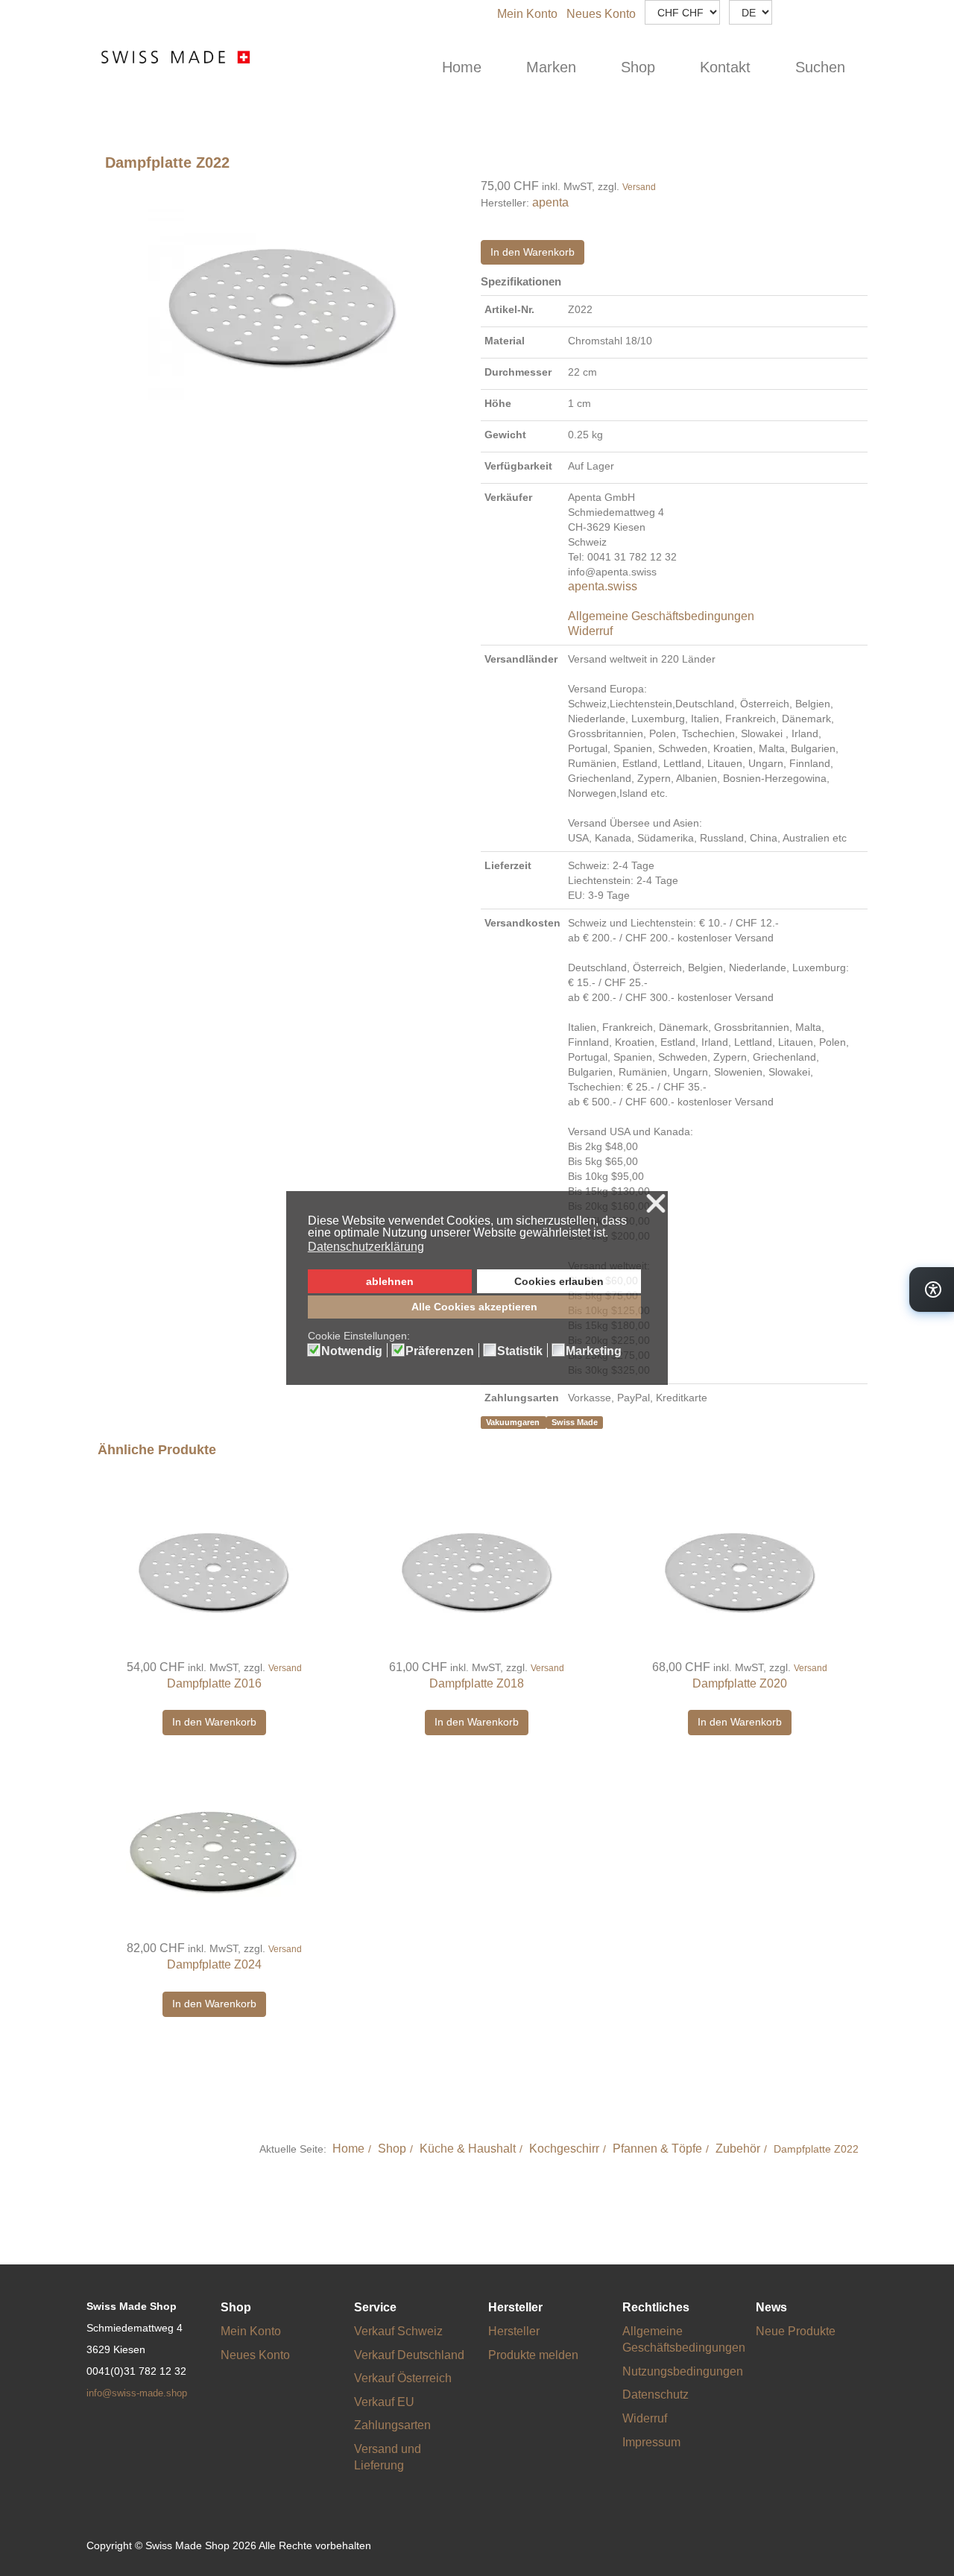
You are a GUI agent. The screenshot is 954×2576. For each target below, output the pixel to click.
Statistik (520, 1351)
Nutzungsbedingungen (683, 2371)
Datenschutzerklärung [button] (366, 1247)
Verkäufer (508, 497)
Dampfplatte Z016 (214, 1683)
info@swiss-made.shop (137, 2393)
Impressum (651, 2442)
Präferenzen (440, 1351)
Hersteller (514, 2331)
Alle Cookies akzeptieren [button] (474, 1307)
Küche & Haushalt (468, 2149)
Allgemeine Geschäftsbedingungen (661, 616)
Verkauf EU (384, 2402)
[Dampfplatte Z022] (280, 296)
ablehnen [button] (390, 1281)
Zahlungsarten (522, 1398)
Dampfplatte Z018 (477, 1683)
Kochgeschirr (564, 2149)
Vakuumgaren (514, 1422)
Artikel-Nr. (509, 309)
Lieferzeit (508, 865)
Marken (551, 67)
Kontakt (725, 67)
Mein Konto (527, 14)
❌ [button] (656, 1204)
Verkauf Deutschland (409, 2355)
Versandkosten (522, 923)
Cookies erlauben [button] (559, 1281)
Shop (638, 67)
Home (462, 67)
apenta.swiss (603, 586)
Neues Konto (601, 14)
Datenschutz (656, 2395)
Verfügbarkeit (518, 466)
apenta (550, 202)
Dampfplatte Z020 (740, 1683)
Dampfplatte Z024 (214, 1964)
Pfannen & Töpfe (657, 2149)
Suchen (820, 67)
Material (505, 341)
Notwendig (352, 1351)
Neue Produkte (796, 2331)
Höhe (498, 403)
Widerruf (590, 631)
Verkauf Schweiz (398, 2331)
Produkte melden (533, 2355)
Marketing (594, 1351)
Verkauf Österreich (403, 2378)
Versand (639, 187)
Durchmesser (518, 372)
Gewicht (505, 435)
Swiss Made (575, 1422)
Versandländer (521, 659)
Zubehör (738, 2149)
